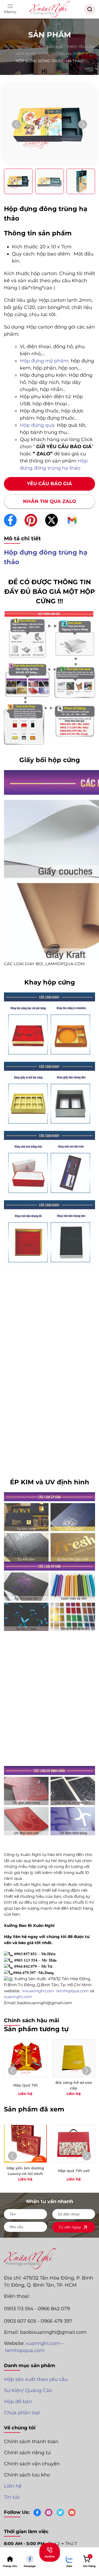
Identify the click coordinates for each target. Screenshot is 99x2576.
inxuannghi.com (39, 1991)
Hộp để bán (18, 2402)
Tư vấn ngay (70, 2227)
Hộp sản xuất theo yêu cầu (36, 2379)
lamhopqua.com (25, 2350)
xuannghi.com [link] (18, 1997)
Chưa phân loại (22, 2413)
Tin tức (12, 2497)
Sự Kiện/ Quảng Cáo (28, 2390)
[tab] (18, 181)
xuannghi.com (43, 2343)
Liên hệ (13, 2486)
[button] (10, 9)
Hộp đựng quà (37, 425)
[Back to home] (50, 9)
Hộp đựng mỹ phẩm (44, 361)
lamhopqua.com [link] (72, 1991)
